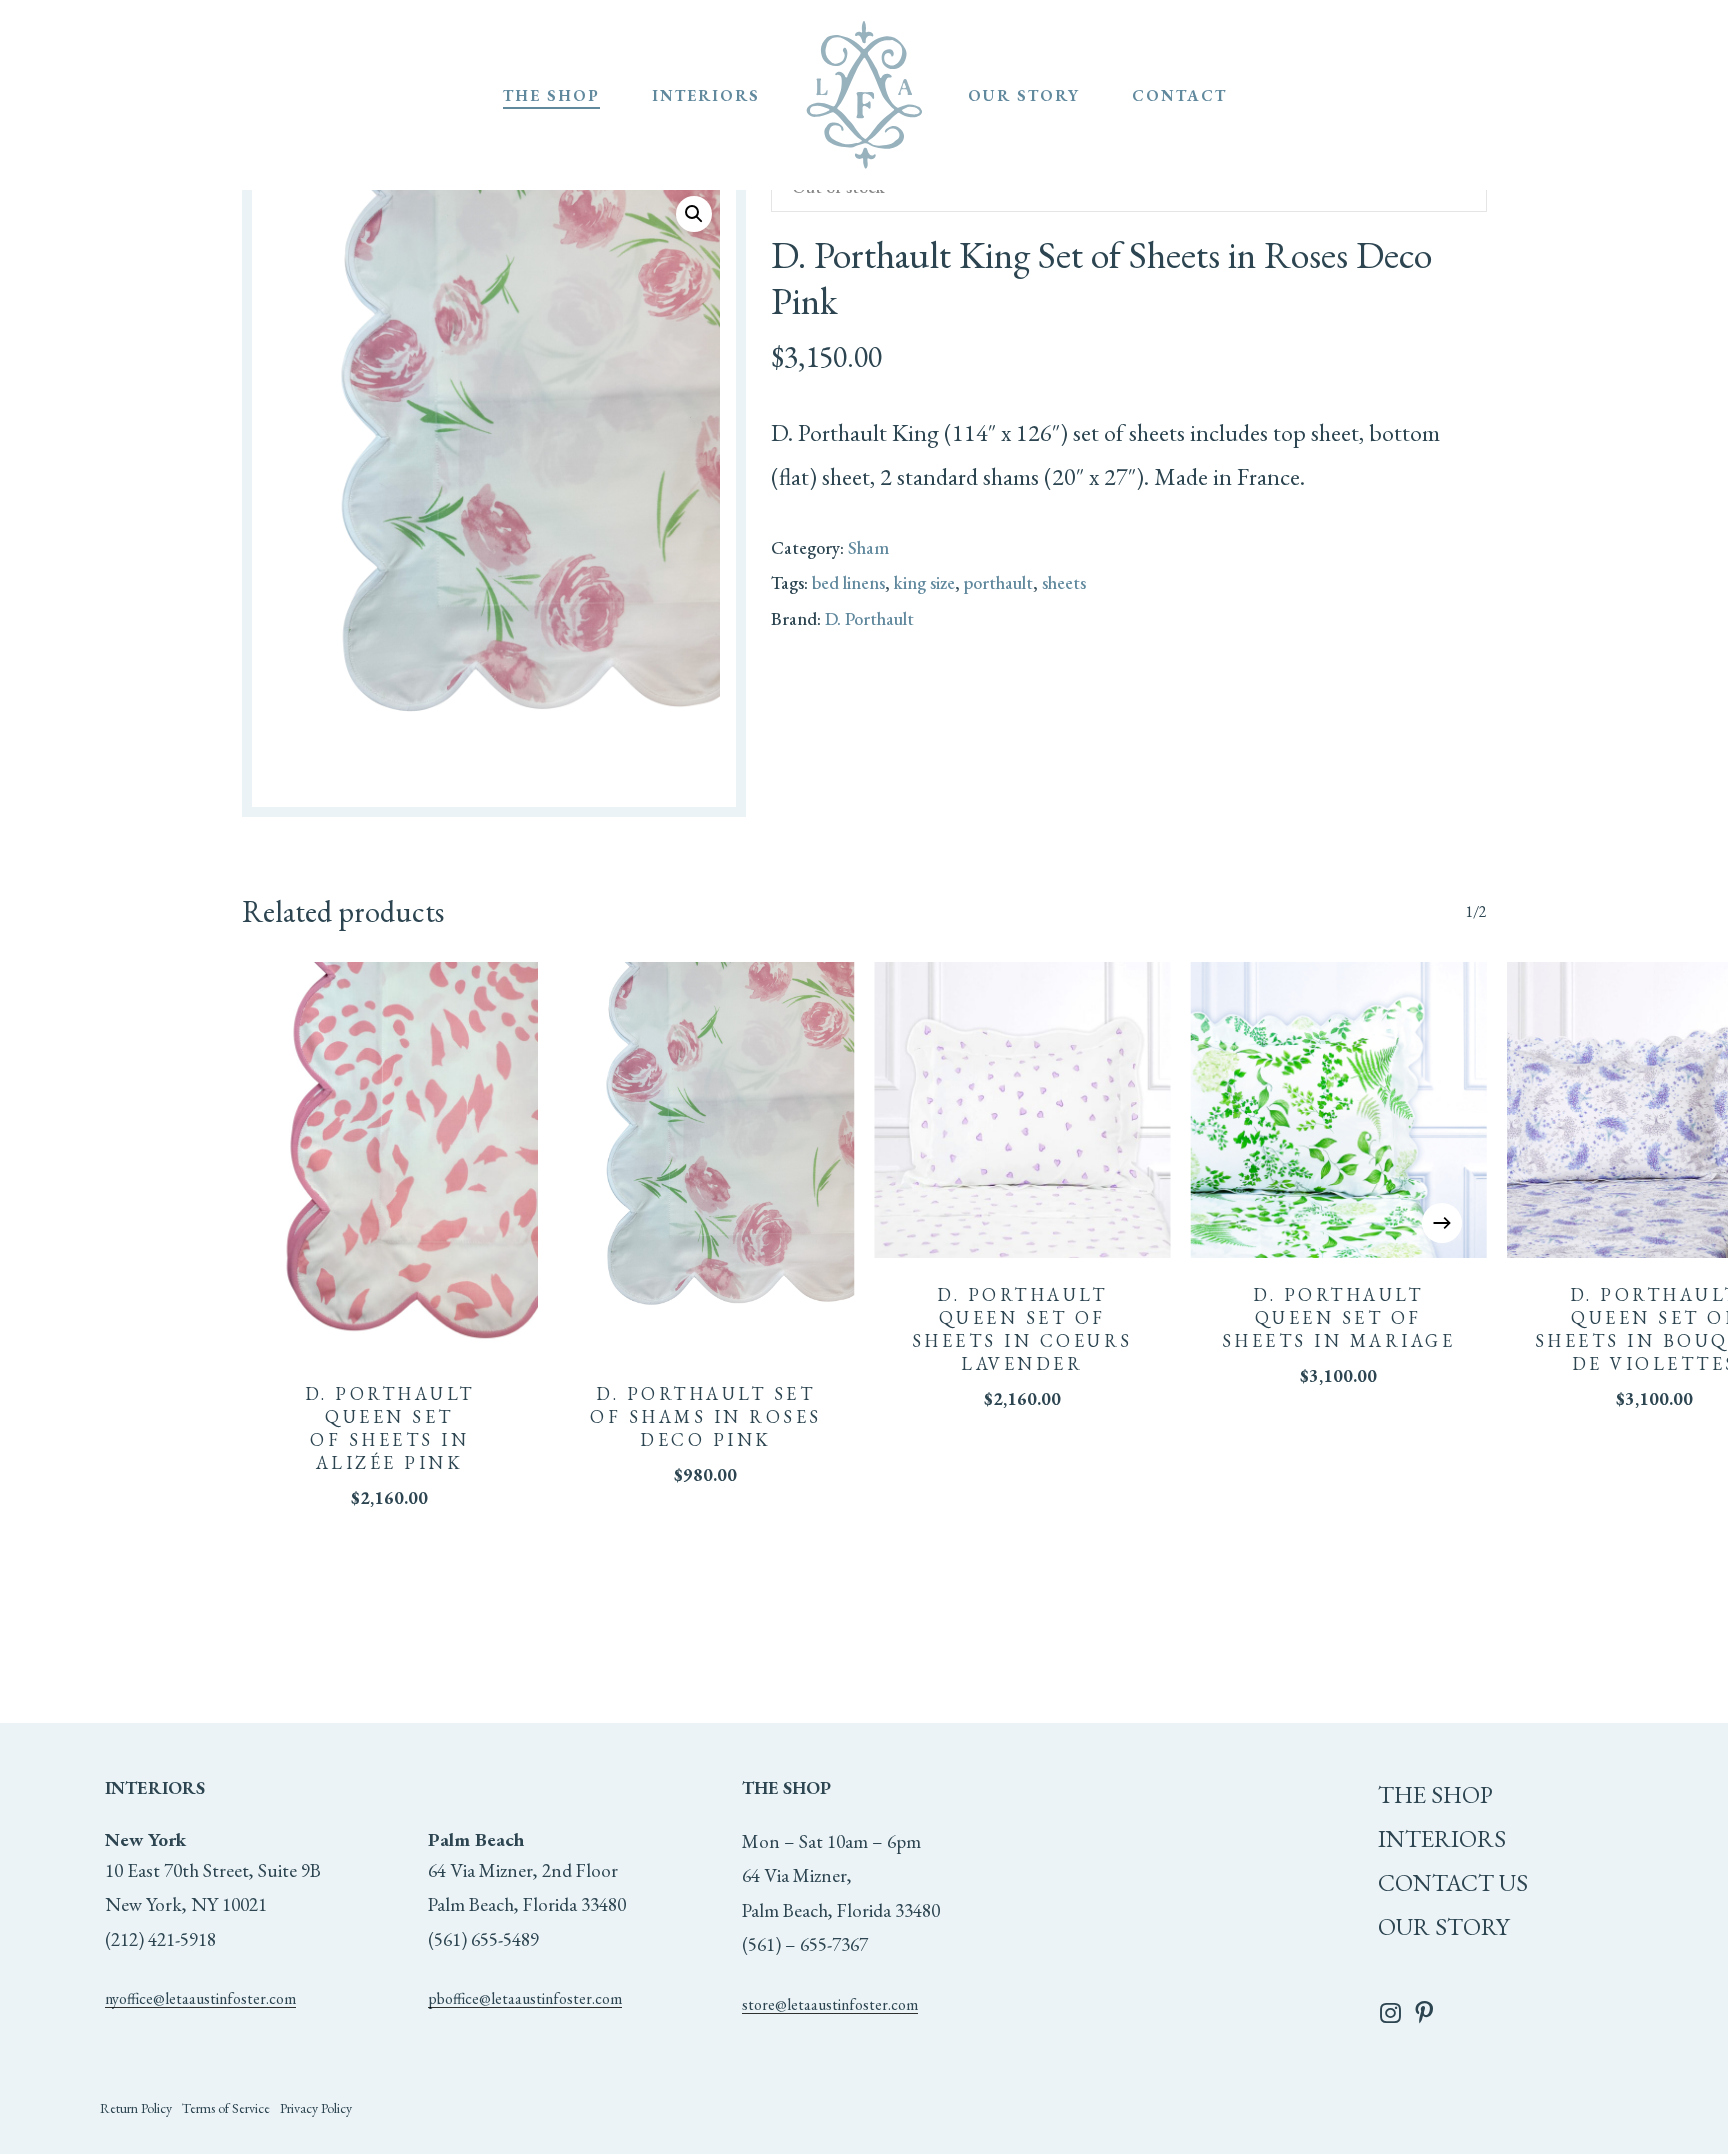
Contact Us (1453, 1882)
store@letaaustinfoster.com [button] (830, 2004)
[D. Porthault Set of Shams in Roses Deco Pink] (706, 1159)
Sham (868, 547)
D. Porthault (869, 618)
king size (924, 582)
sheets (1064, 582)
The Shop (1435, 1794)
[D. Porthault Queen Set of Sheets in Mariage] (1338, 1110)
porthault (998, 582)
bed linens (848, 582)
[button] (694, 214)
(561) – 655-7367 (805, 1944)
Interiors (1442, 1838)
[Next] (1442, 1223)
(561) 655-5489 (483, 1939)
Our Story (1443, 1926)
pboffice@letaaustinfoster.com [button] (525, 1998)
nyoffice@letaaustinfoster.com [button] (200, 1998)
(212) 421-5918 (160, 1939)
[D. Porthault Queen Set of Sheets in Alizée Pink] (390, 1159)
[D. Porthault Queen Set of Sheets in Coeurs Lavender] (1022, 1110)
